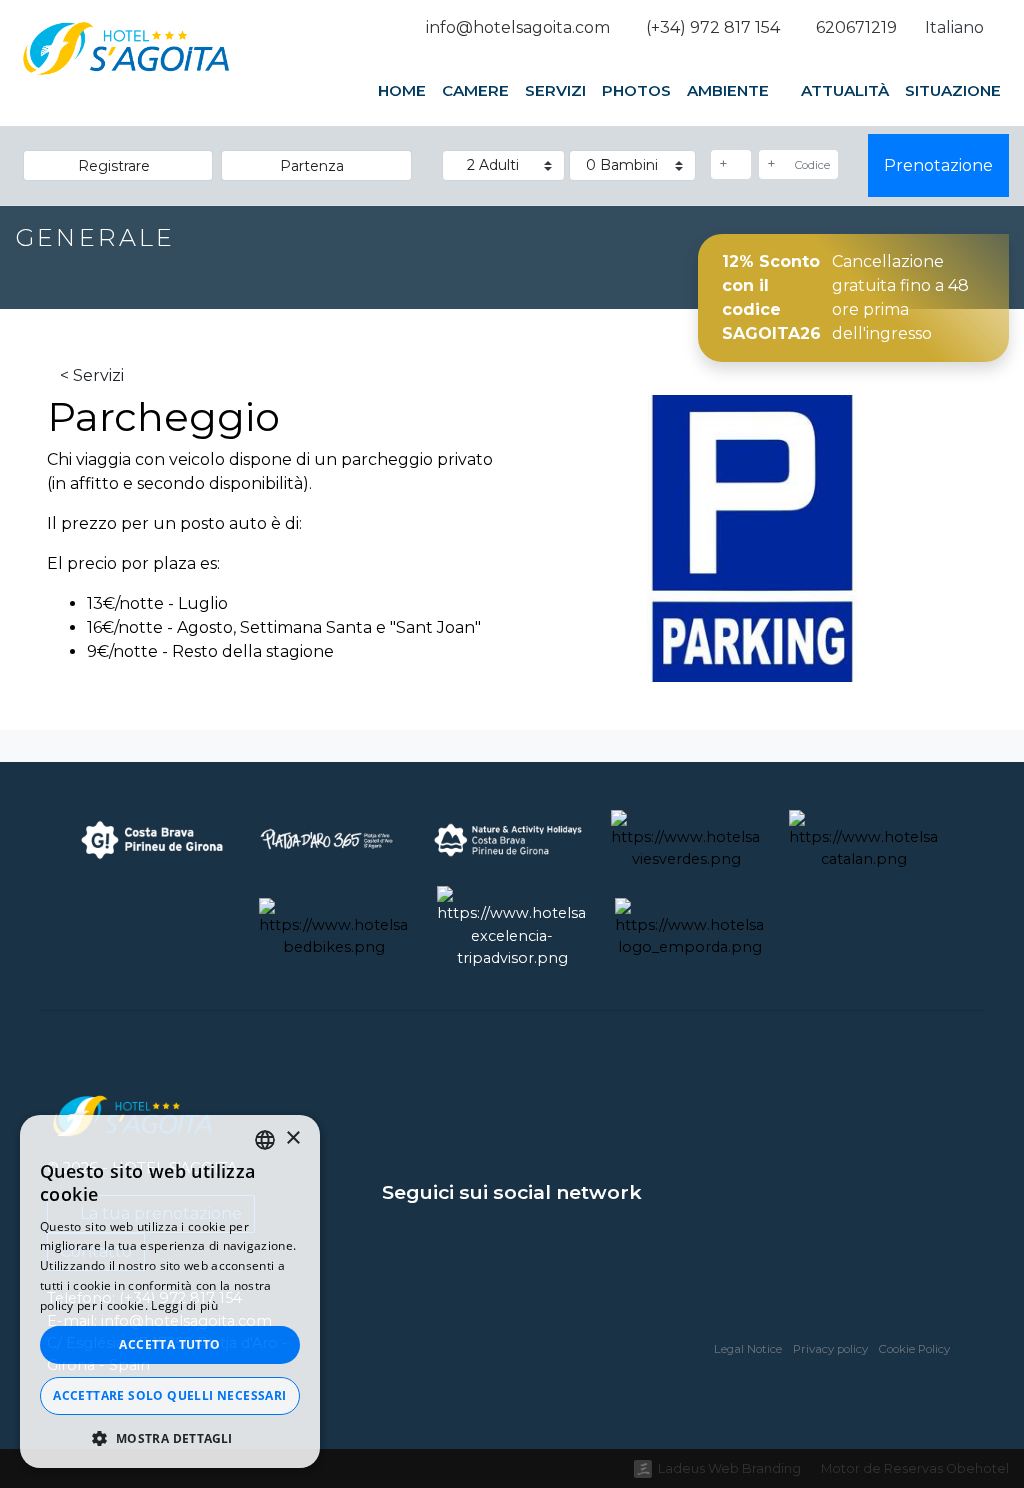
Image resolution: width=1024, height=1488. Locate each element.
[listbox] (265, 1140)
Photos (636, 90)
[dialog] (170, 1291)
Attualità (845, 90)
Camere (475, 90)
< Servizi (92, 375)
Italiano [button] (956, 27)
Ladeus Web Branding (729, 1468)
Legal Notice (748, 1349)
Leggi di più (184, 1305)
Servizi (555, 90)
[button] (170, 1438)
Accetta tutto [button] (169, 1344)
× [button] (292, 1138)
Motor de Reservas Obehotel (915, 1468)
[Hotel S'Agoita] (126, 71)
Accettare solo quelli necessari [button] (169, 1395)
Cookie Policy (914, 1349)
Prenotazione (938, 165)
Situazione (953, 90)
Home (402, 90)
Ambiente (730, 90)
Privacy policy (830, 1349)
